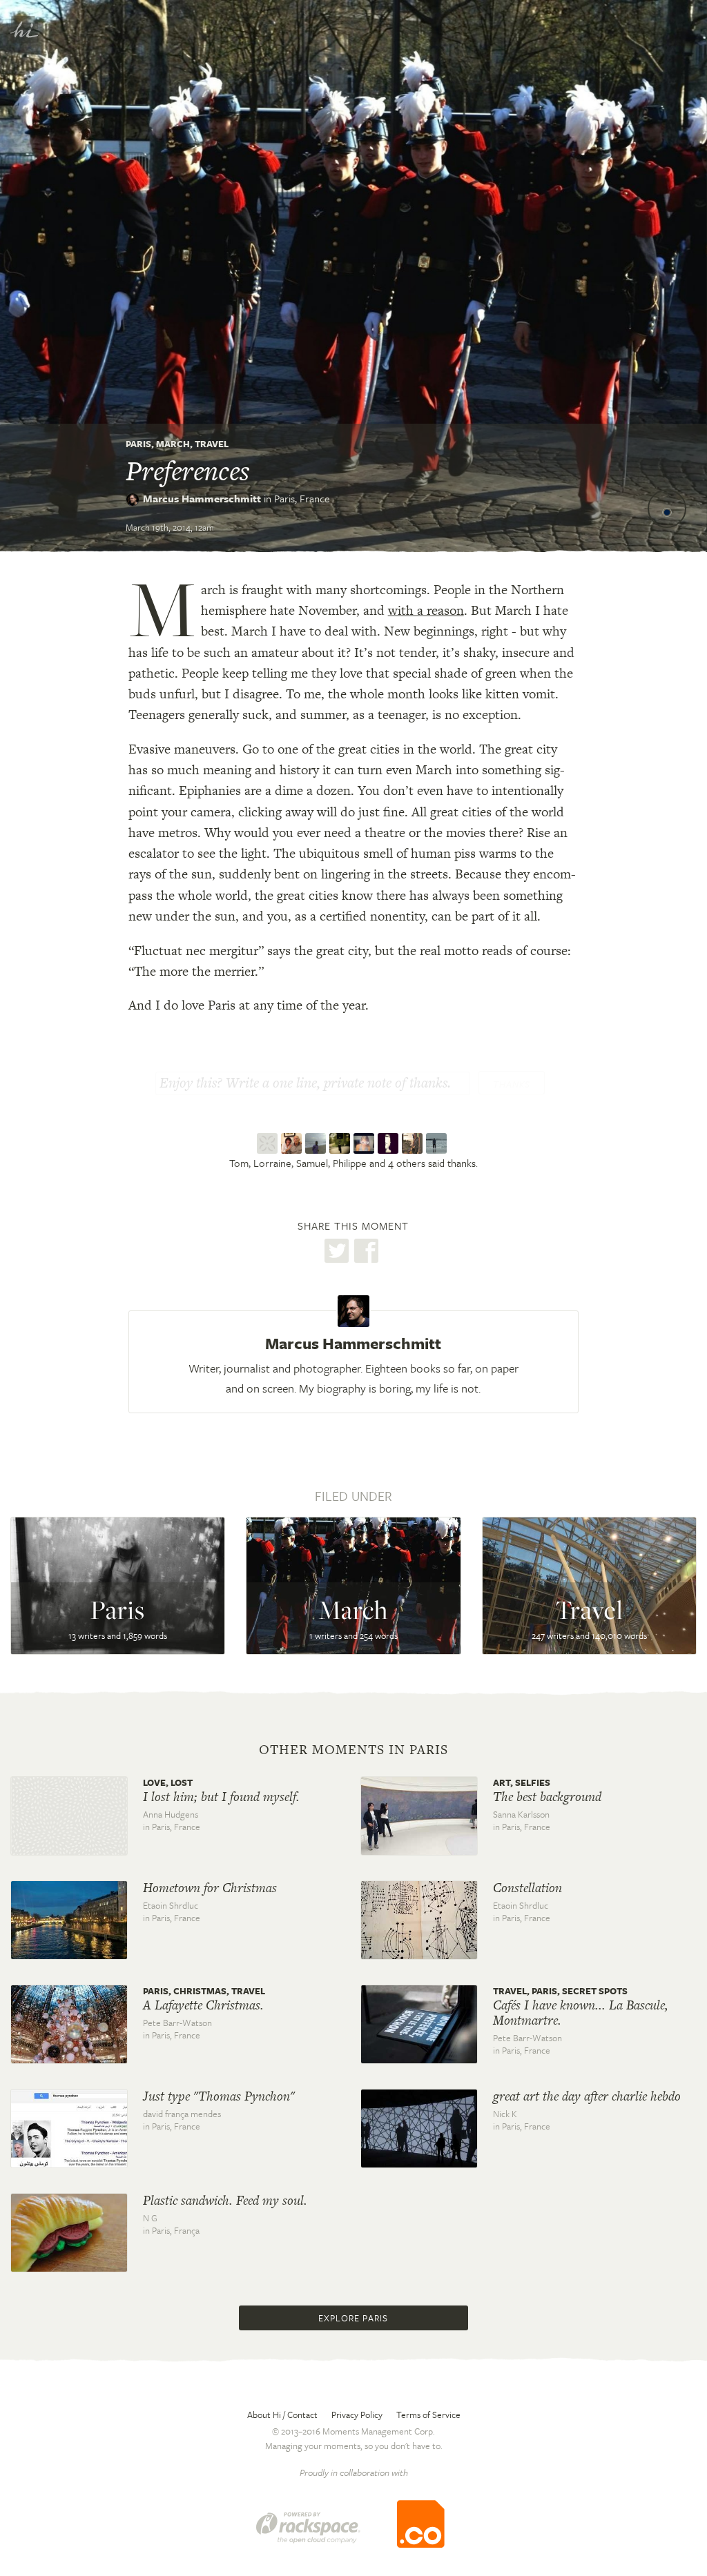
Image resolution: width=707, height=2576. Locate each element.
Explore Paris (353, 2318)
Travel (212, 444)
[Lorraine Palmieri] (293, 1143)
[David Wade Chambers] (414, 1143)
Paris (138, 444)
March (173, 444)
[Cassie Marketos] (366, 1143)
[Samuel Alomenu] (317, 1143)
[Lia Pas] (390, 1143)
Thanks (512, 1084)
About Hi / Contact (282, 2415)
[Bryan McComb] (438, 1143)
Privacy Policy (357, 2415)
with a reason (426, 610)
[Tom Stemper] (269, 1143)
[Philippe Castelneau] (341, 1143)
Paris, (302, 498)
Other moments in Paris (353, 1750)
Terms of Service (428, 2415)
